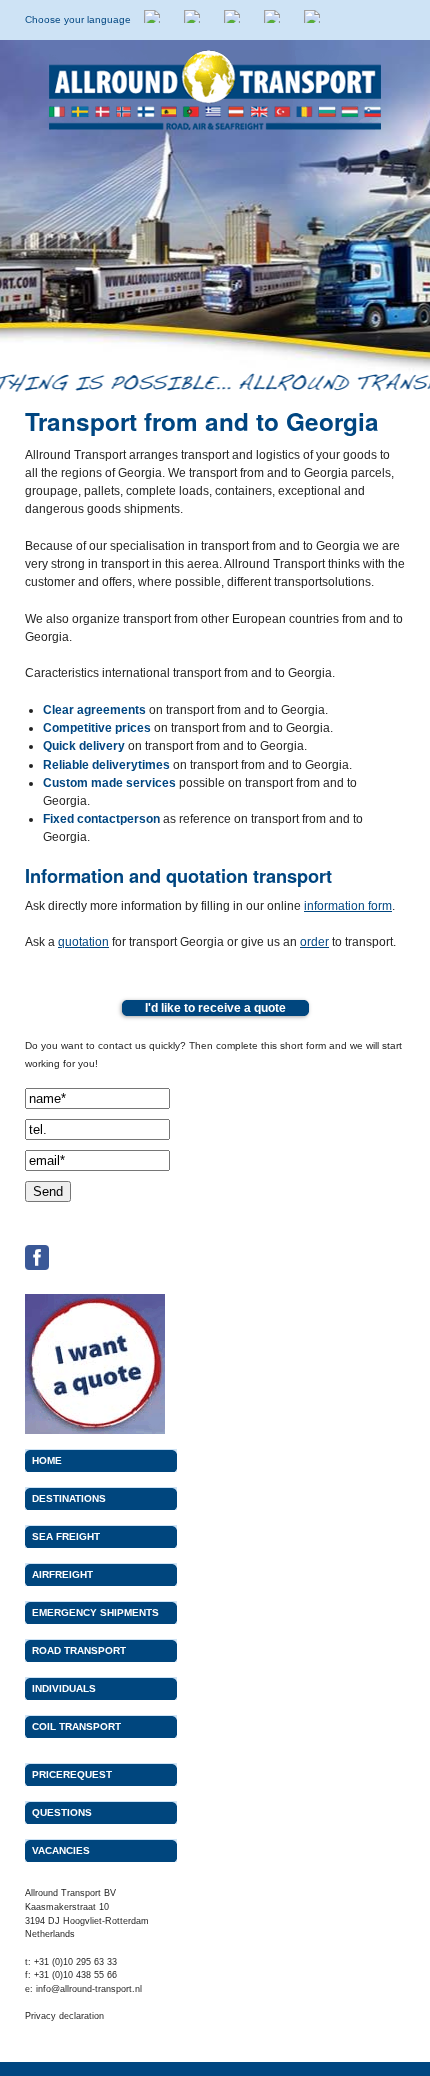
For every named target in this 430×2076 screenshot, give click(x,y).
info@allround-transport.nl (89, 1989)
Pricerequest (72, 1774)
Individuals (64, 1688)
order (314, 942)
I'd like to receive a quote (215, 1007)
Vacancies (61, 1850)
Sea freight (66, 1536)
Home (47, 1460)
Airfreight (62, 1574)
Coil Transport (76, 1726)
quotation (83, 942)
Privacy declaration (64, 2016)
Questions (62, 1812)
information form (348, 906)
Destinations (69, 1498)
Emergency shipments (95, 1612)
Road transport (79, 1650)
